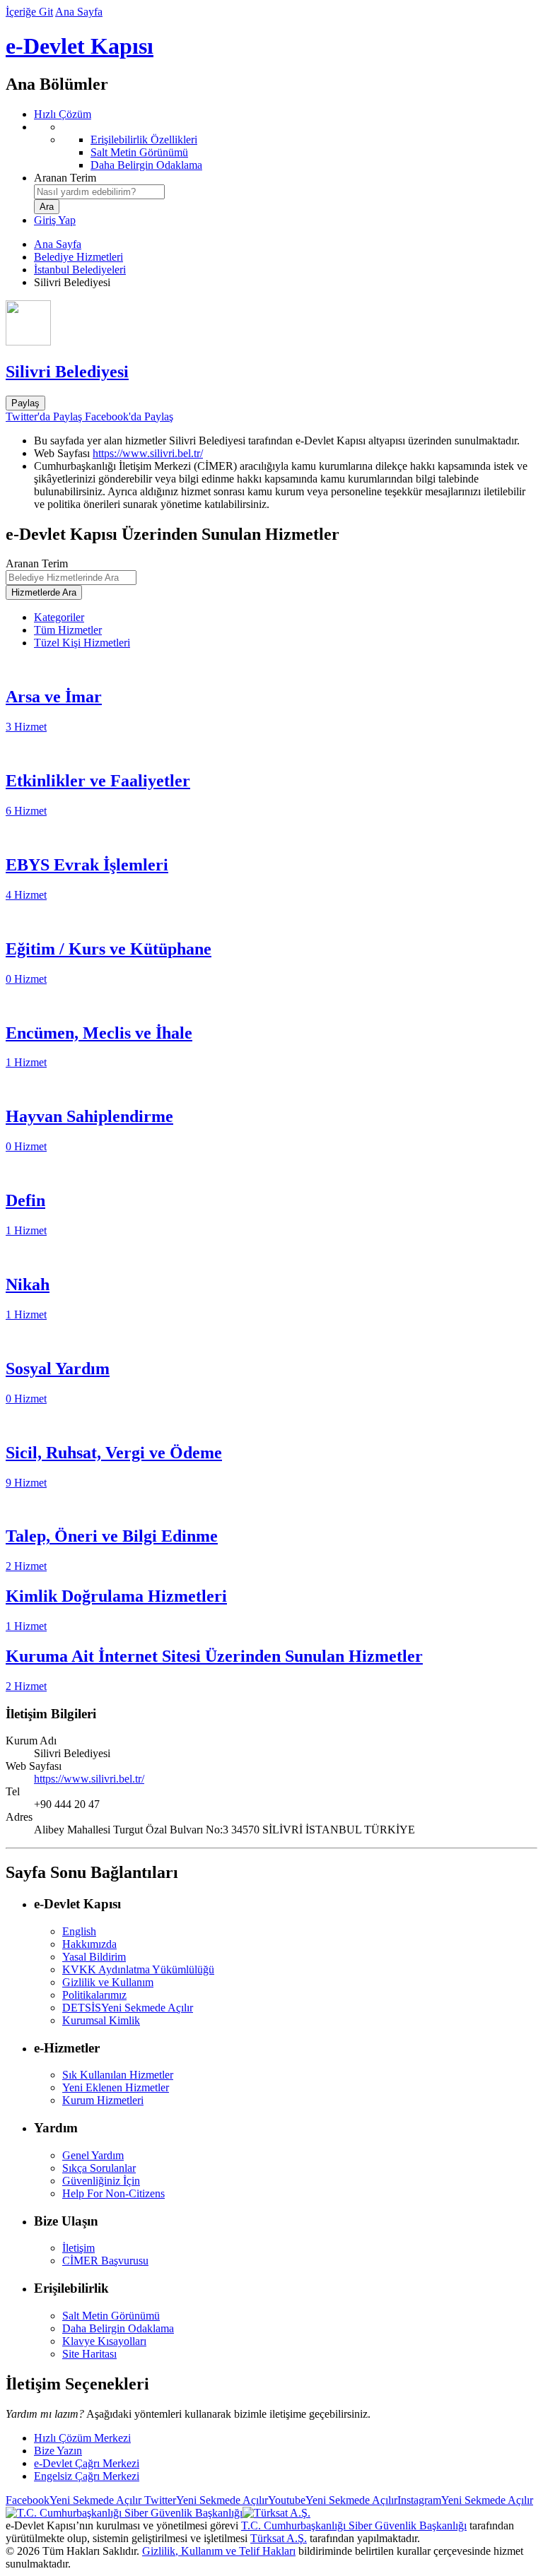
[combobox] (99, 192)
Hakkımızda (89, 1944)
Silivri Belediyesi (67, 372)
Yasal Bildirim (94, 1957)
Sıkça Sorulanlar (99, 2168)
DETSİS (128, 2008)
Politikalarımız (94, 1995)
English (79, 1931)
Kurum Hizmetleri (103, 2100)
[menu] (286, 146)
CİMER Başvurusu (105, 2261)
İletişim (78, 2248)
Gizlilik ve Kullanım (108, 1982)
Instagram (465, 2500)
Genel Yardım (93, 2155)
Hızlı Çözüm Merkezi (82, 2438)
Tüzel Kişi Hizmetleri (82, 643)
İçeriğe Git (29, 12)
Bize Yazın (58, 2451)
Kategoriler (59, 617)
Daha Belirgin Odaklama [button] (118, 2328)
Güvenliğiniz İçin (101, 2181)
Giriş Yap (55, 220)
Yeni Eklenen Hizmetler (116, 2087)
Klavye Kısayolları (104, 2341)
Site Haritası (89, 2354)
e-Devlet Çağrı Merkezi (87, 2463)
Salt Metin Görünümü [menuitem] (139, 152)
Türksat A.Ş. (279, 2538)
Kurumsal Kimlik (101, 2020)
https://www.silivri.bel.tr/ (148, 453)
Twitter (205, 2500)
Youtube (333, 2500)
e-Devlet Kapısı (80, 46)
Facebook (74, 2500)
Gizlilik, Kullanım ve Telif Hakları (219, 2551)
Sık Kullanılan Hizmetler (118, 2075)
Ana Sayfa (79, 12)
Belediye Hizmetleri (78, 257)
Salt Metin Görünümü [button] (111, 2316)
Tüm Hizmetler (68, 630)
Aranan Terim (65, 178)
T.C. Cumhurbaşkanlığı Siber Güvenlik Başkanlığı (354, 2525)
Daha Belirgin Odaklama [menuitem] (146, 165)
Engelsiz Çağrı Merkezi (87, 2476)
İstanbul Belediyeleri (80, 270)
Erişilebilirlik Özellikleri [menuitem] (144, 140)
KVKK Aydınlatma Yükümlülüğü (138, 1969)
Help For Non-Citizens (113, 2193)
